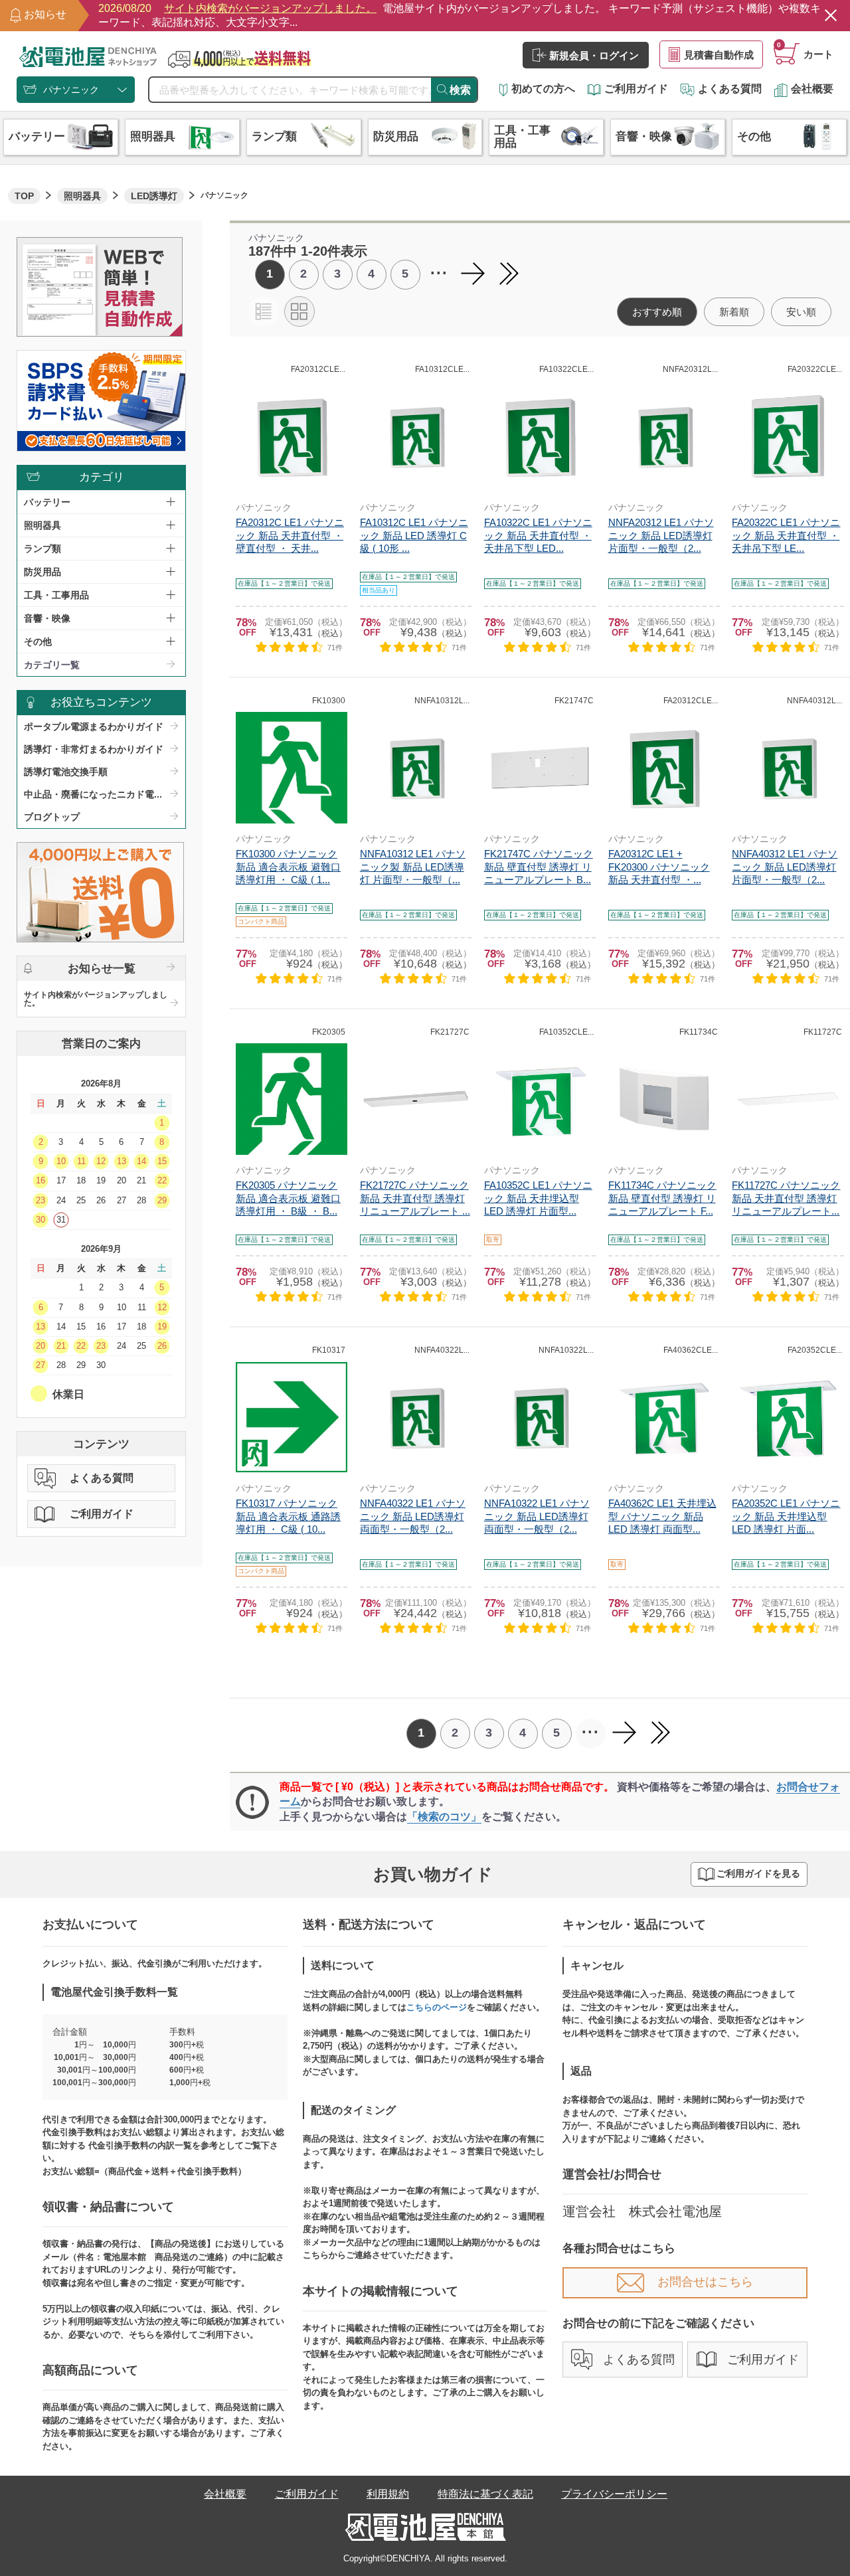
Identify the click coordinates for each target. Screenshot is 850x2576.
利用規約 (388, 2494)
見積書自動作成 (719, 55)
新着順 (734, 312)
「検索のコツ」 (444, 1817)
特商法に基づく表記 (485, 2494)
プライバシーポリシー (614, 2494)
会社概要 (812, 89)
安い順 (801, 312)
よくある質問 (730, 89)
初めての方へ (543, 89)
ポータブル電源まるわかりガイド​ (94, 727)
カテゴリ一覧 (52, 665)
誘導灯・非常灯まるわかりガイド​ (94, 749)
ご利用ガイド (636, 89)
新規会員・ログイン (594, 55)
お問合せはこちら (705, 2282)
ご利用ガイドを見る (758, 1874)
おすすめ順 (657, 312)
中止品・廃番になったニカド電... (93, 794)
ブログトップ (52, 817)
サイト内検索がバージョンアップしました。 (96, 999)
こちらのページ (437, 2007)
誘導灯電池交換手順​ (66, 772)
